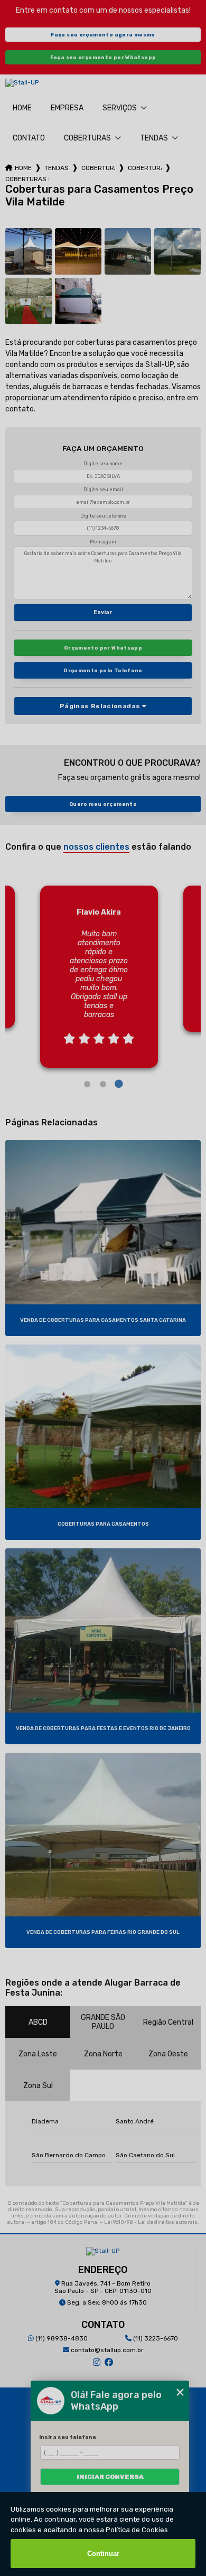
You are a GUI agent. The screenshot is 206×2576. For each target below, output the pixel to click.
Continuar (103, 2554)
